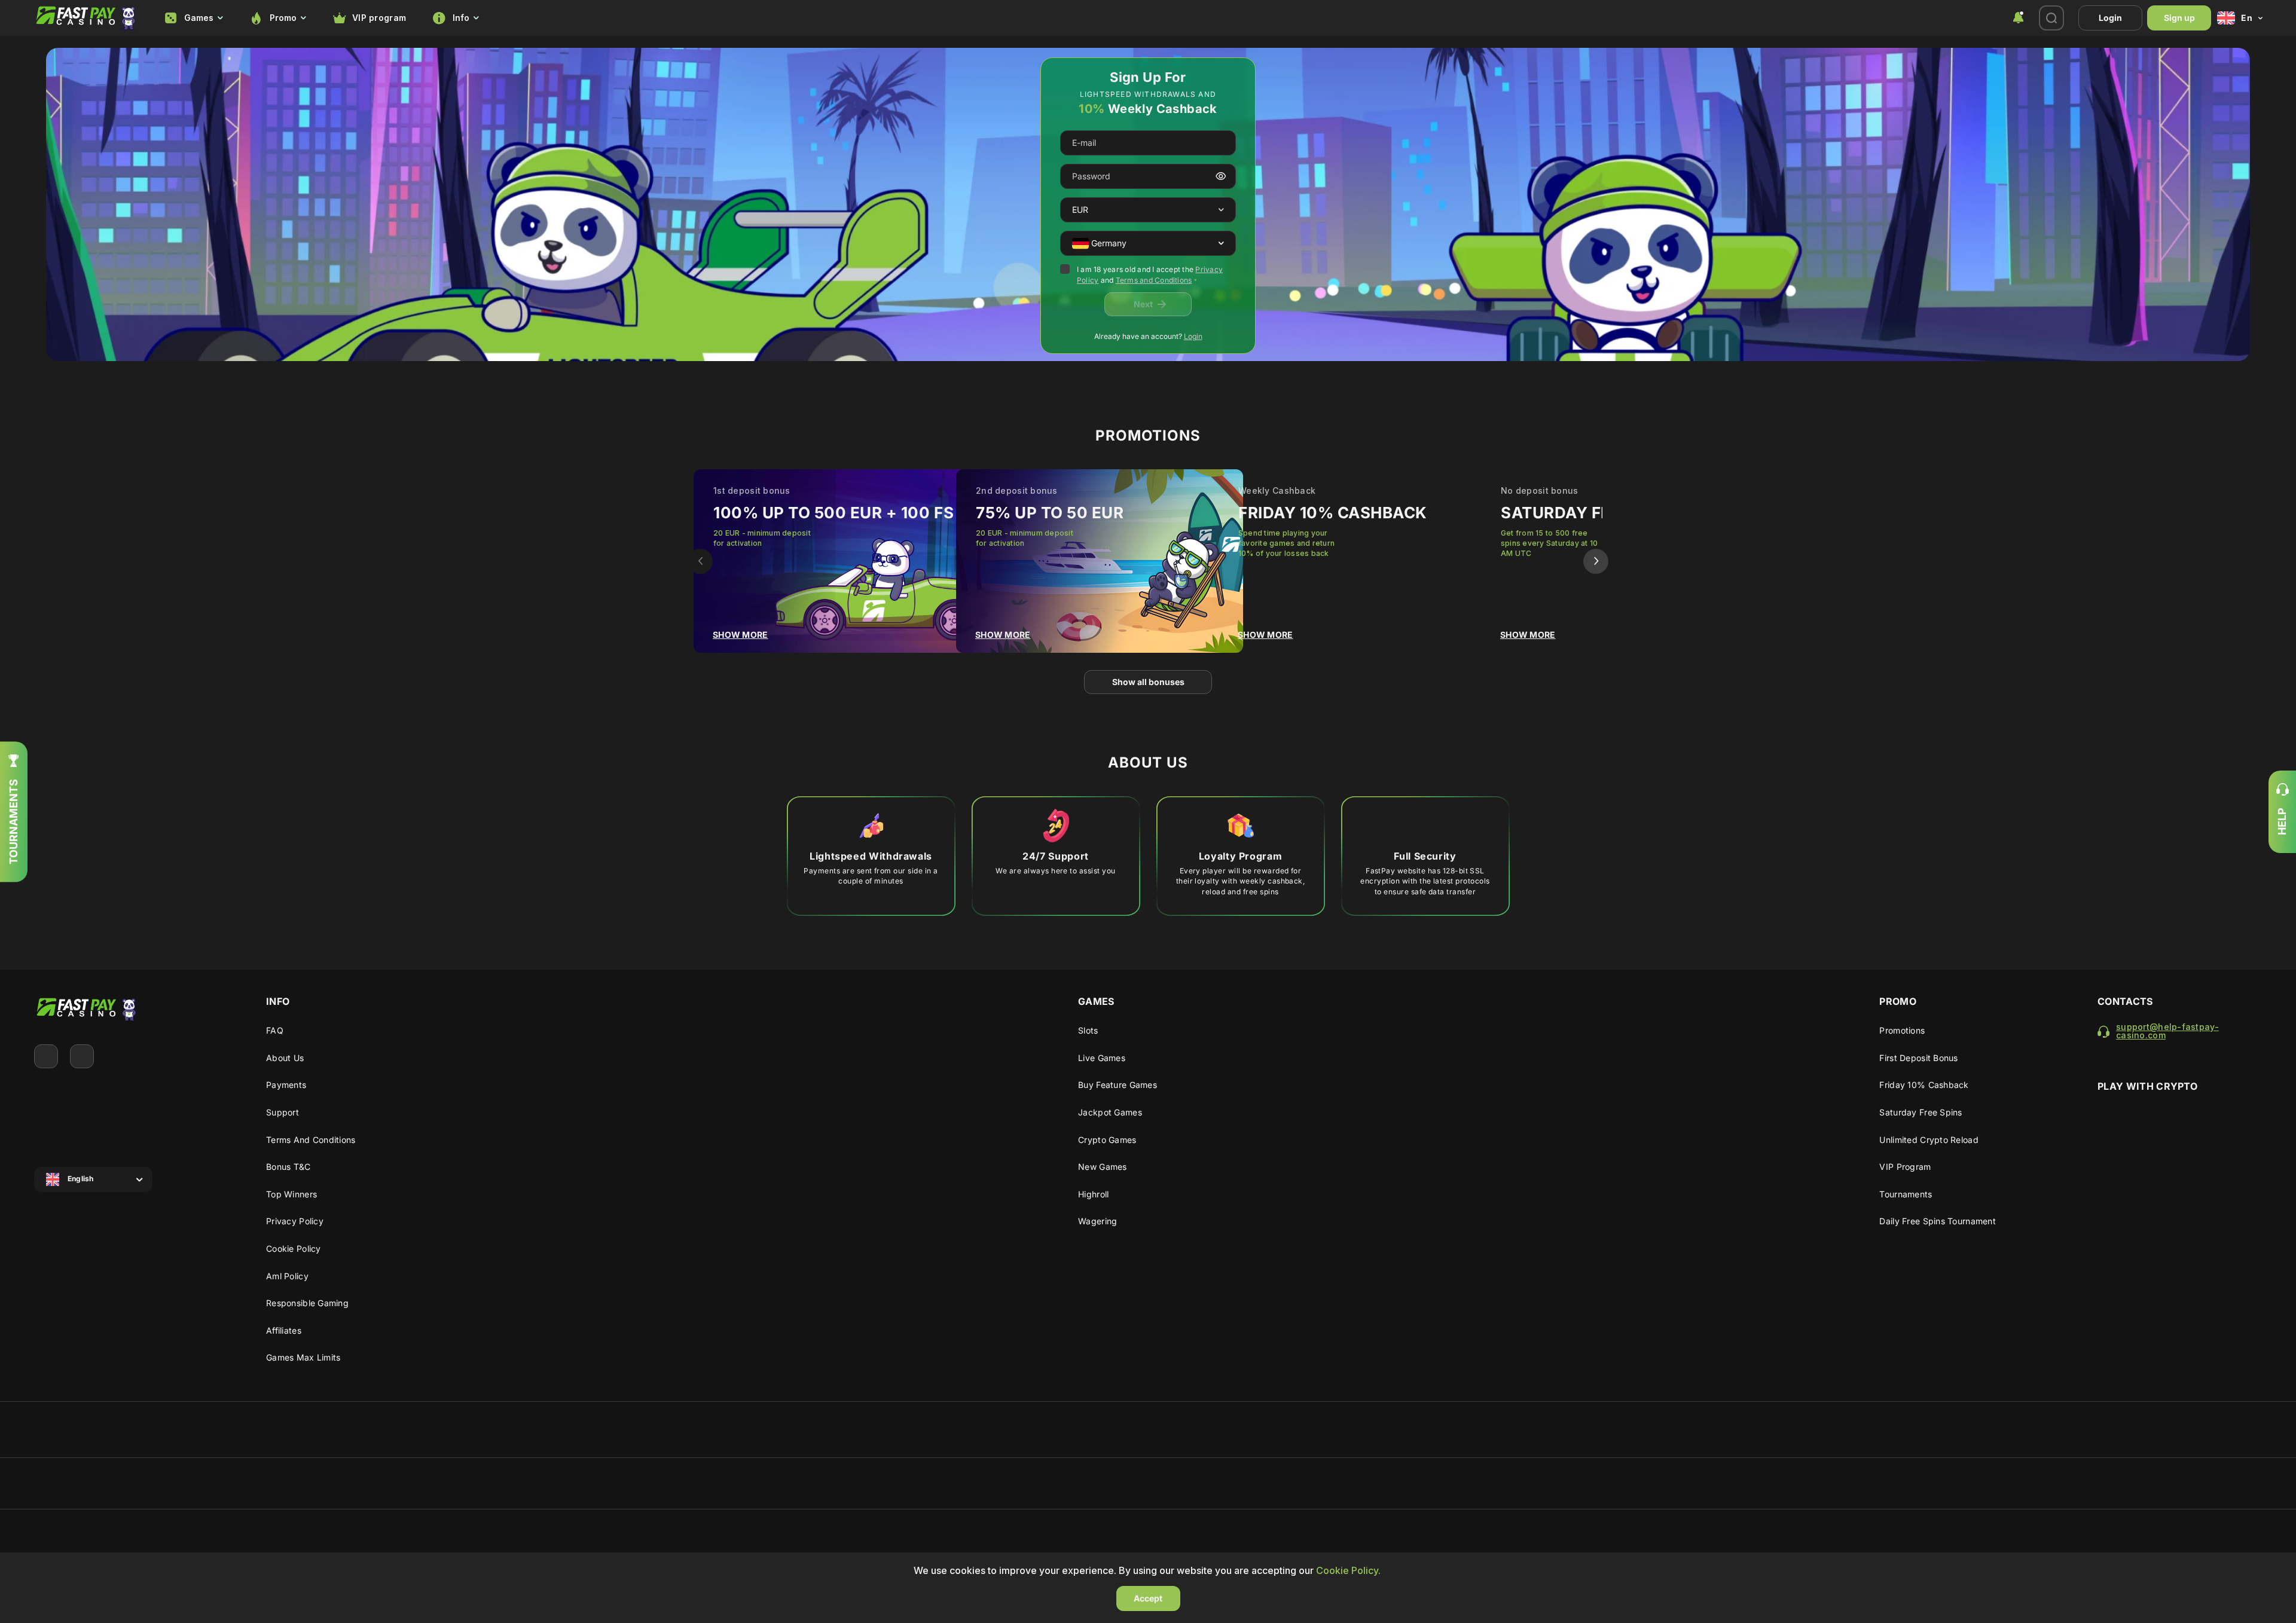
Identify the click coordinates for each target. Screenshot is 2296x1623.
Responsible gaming (307, 1303)
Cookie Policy (294, 1248)
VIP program (379, 18)
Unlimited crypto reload (1929, 1140)
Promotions (1902, 1030)
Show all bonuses (1148, 682)
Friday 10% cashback (1924, 1085)
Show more (741, 635)
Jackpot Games (1110, 1112)
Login (2110, 18)
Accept (1148, 1598)
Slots (1088, 1030)
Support (283, 1112)
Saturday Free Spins (1921, 1112)
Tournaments (1906, 1194)
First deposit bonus (1918, 1058)
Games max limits (303, 1357)
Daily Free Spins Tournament (1938, 1221)
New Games (1103, 1167)
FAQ (275, 1030)
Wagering (1097, 1221)
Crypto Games (1107, 1140)
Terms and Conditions (1154, 280)
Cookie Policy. (1348, 1570)
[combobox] (194, 18)
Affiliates (284, 1330)
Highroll (1093, 1194)
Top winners (291, 1194)
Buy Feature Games (1118, 1085)
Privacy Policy (295, 1221)
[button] (1221, 210)
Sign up (2179, 18)
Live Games (1102, 1058)
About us (285, 1058)
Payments (286, 1085)
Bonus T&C (288, 1167)
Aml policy (287, 1276)
